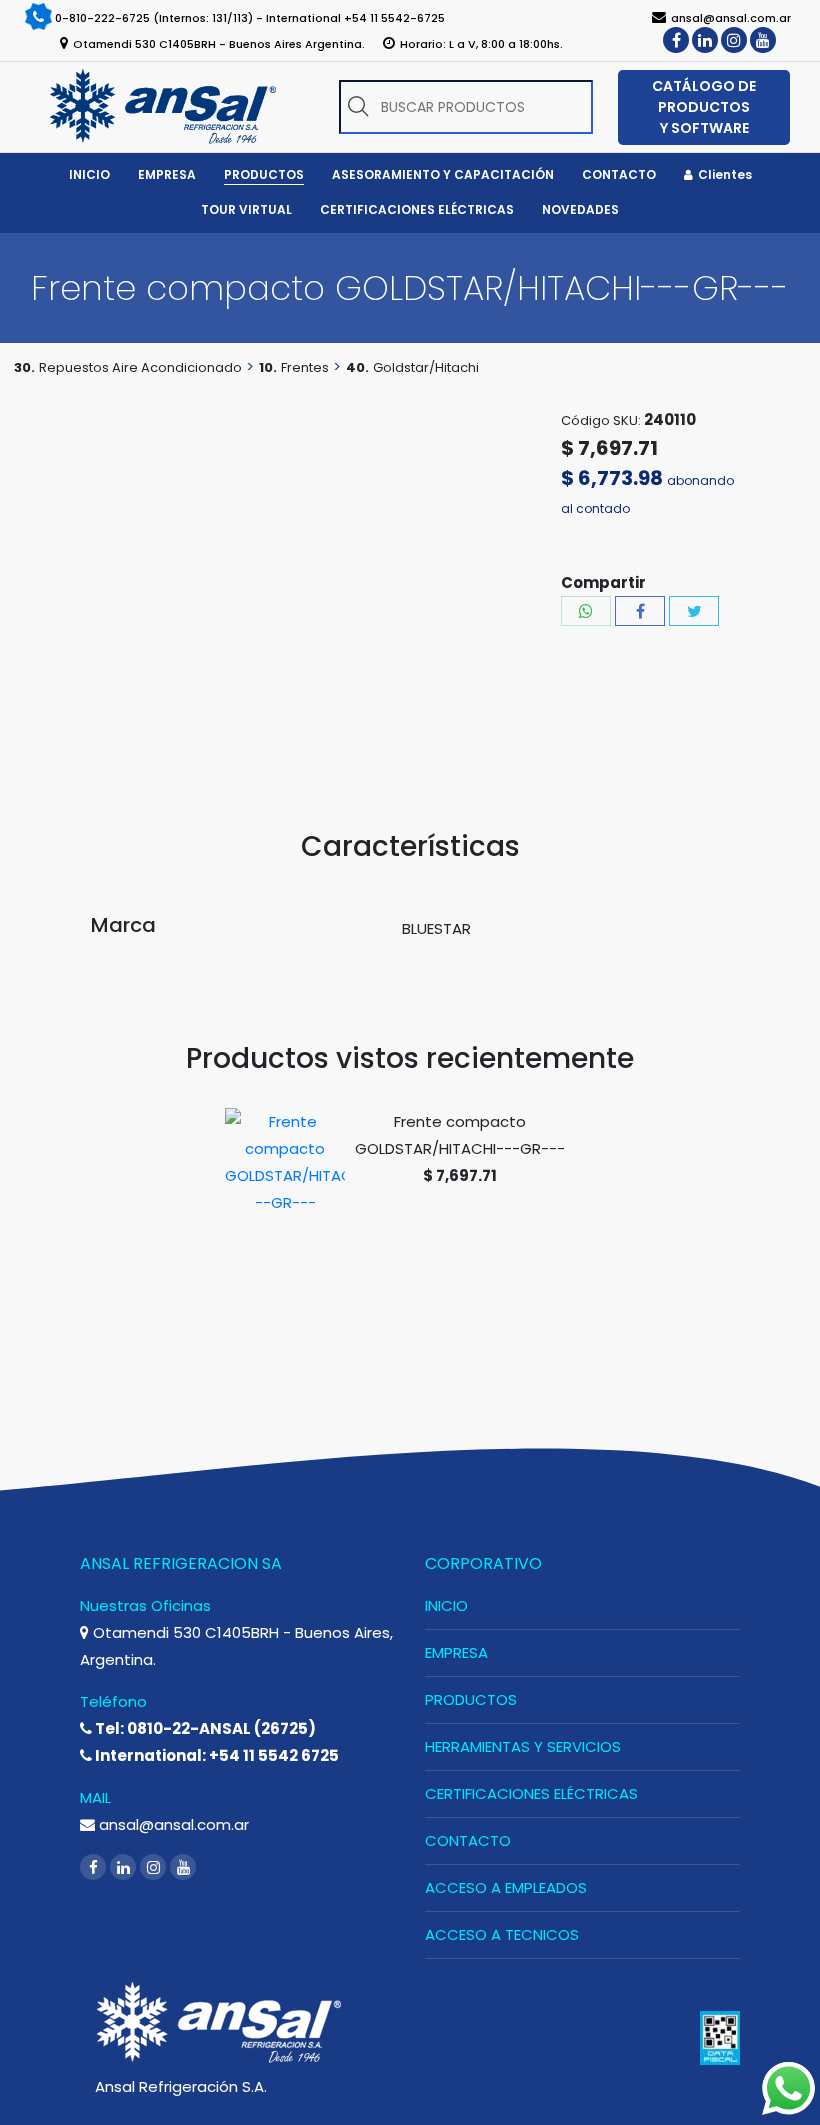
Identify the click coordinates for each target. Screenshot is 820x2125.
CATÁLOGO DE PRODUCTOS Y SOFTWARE (704, 107)
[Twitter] (694, 611)
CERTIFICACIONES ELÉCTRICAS (531, 1793)
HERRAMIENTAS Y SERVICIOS (523, 1746)
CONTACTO (468, 1840)
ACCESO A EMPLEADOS (506, 1887)
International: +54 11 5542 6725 (215, 1755)
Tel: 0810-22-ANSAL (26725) (204, 1728)
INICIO (446, 1605)
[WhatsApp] (586, 611)
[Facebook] (676, 40)
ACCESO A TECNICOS (502, 1934)
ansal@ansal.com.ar (172, 1824)
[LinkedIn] (705, 40)
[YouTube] (763, 40)
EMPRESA (456, 1652)
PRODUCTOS (471, 1699)
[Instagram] (734, 40)
